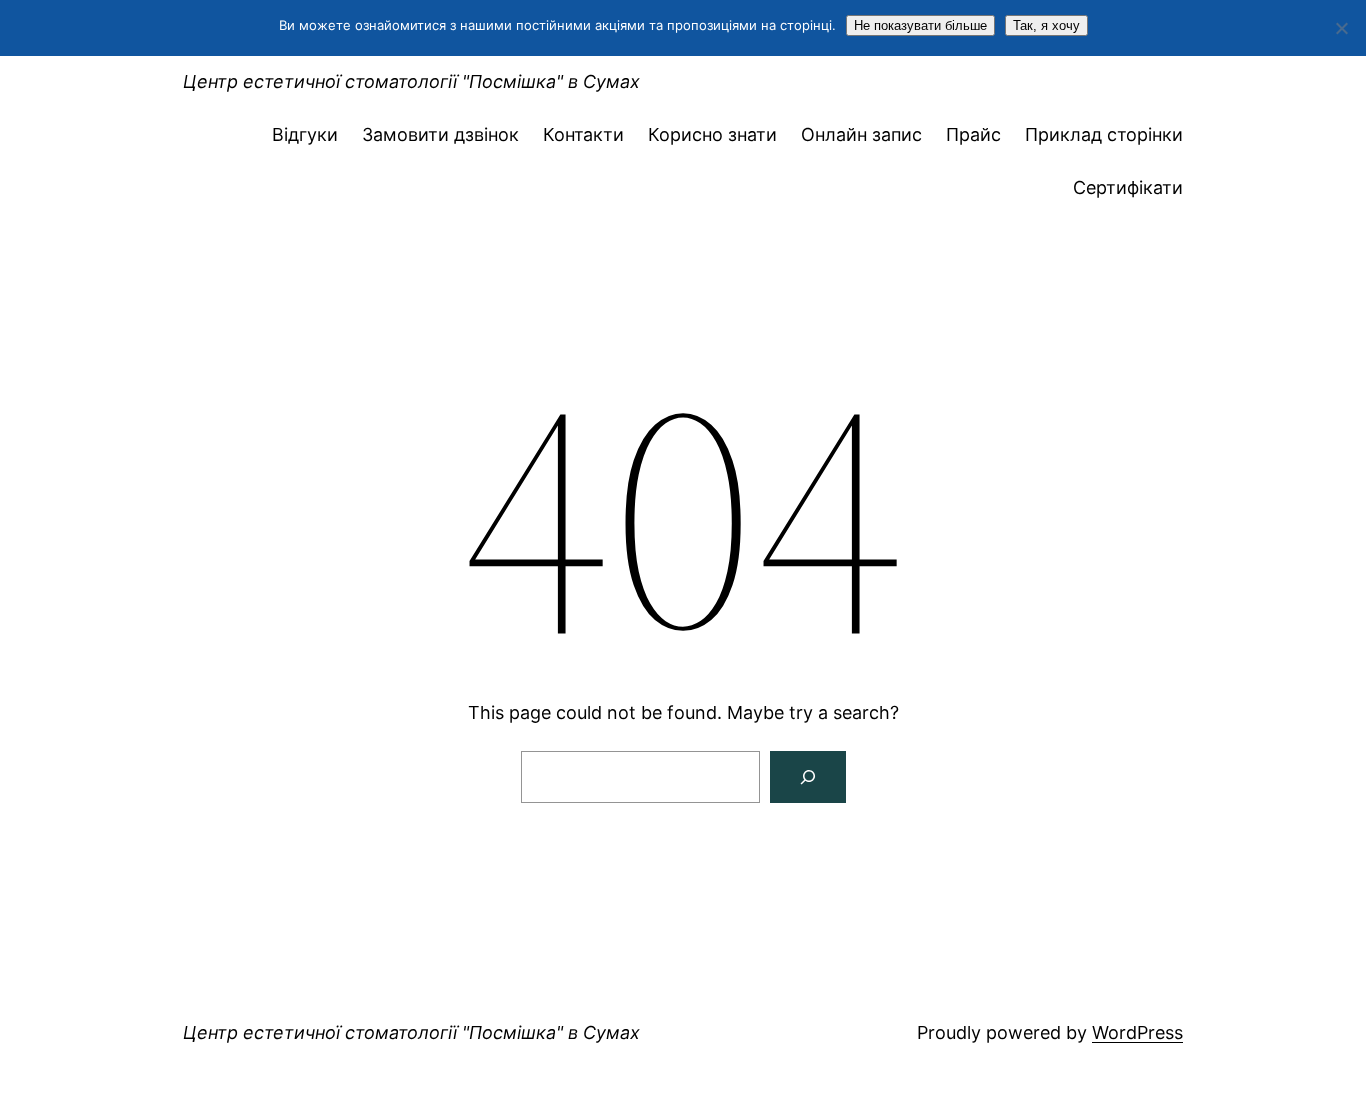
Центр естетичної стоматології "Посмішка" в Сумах (411, 81)
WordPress (1137, 1032)
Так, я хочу (1046, 25)
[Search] (808, 777)
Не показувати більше (920, 25)
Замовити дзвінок (440, 134)
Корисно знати (712, 134)
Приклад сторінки (1104, 134)
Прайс (973, 134)
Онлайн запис (861, 134)
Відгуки (305, 134)
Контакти (583, 134)
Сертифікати (1128, 187)
